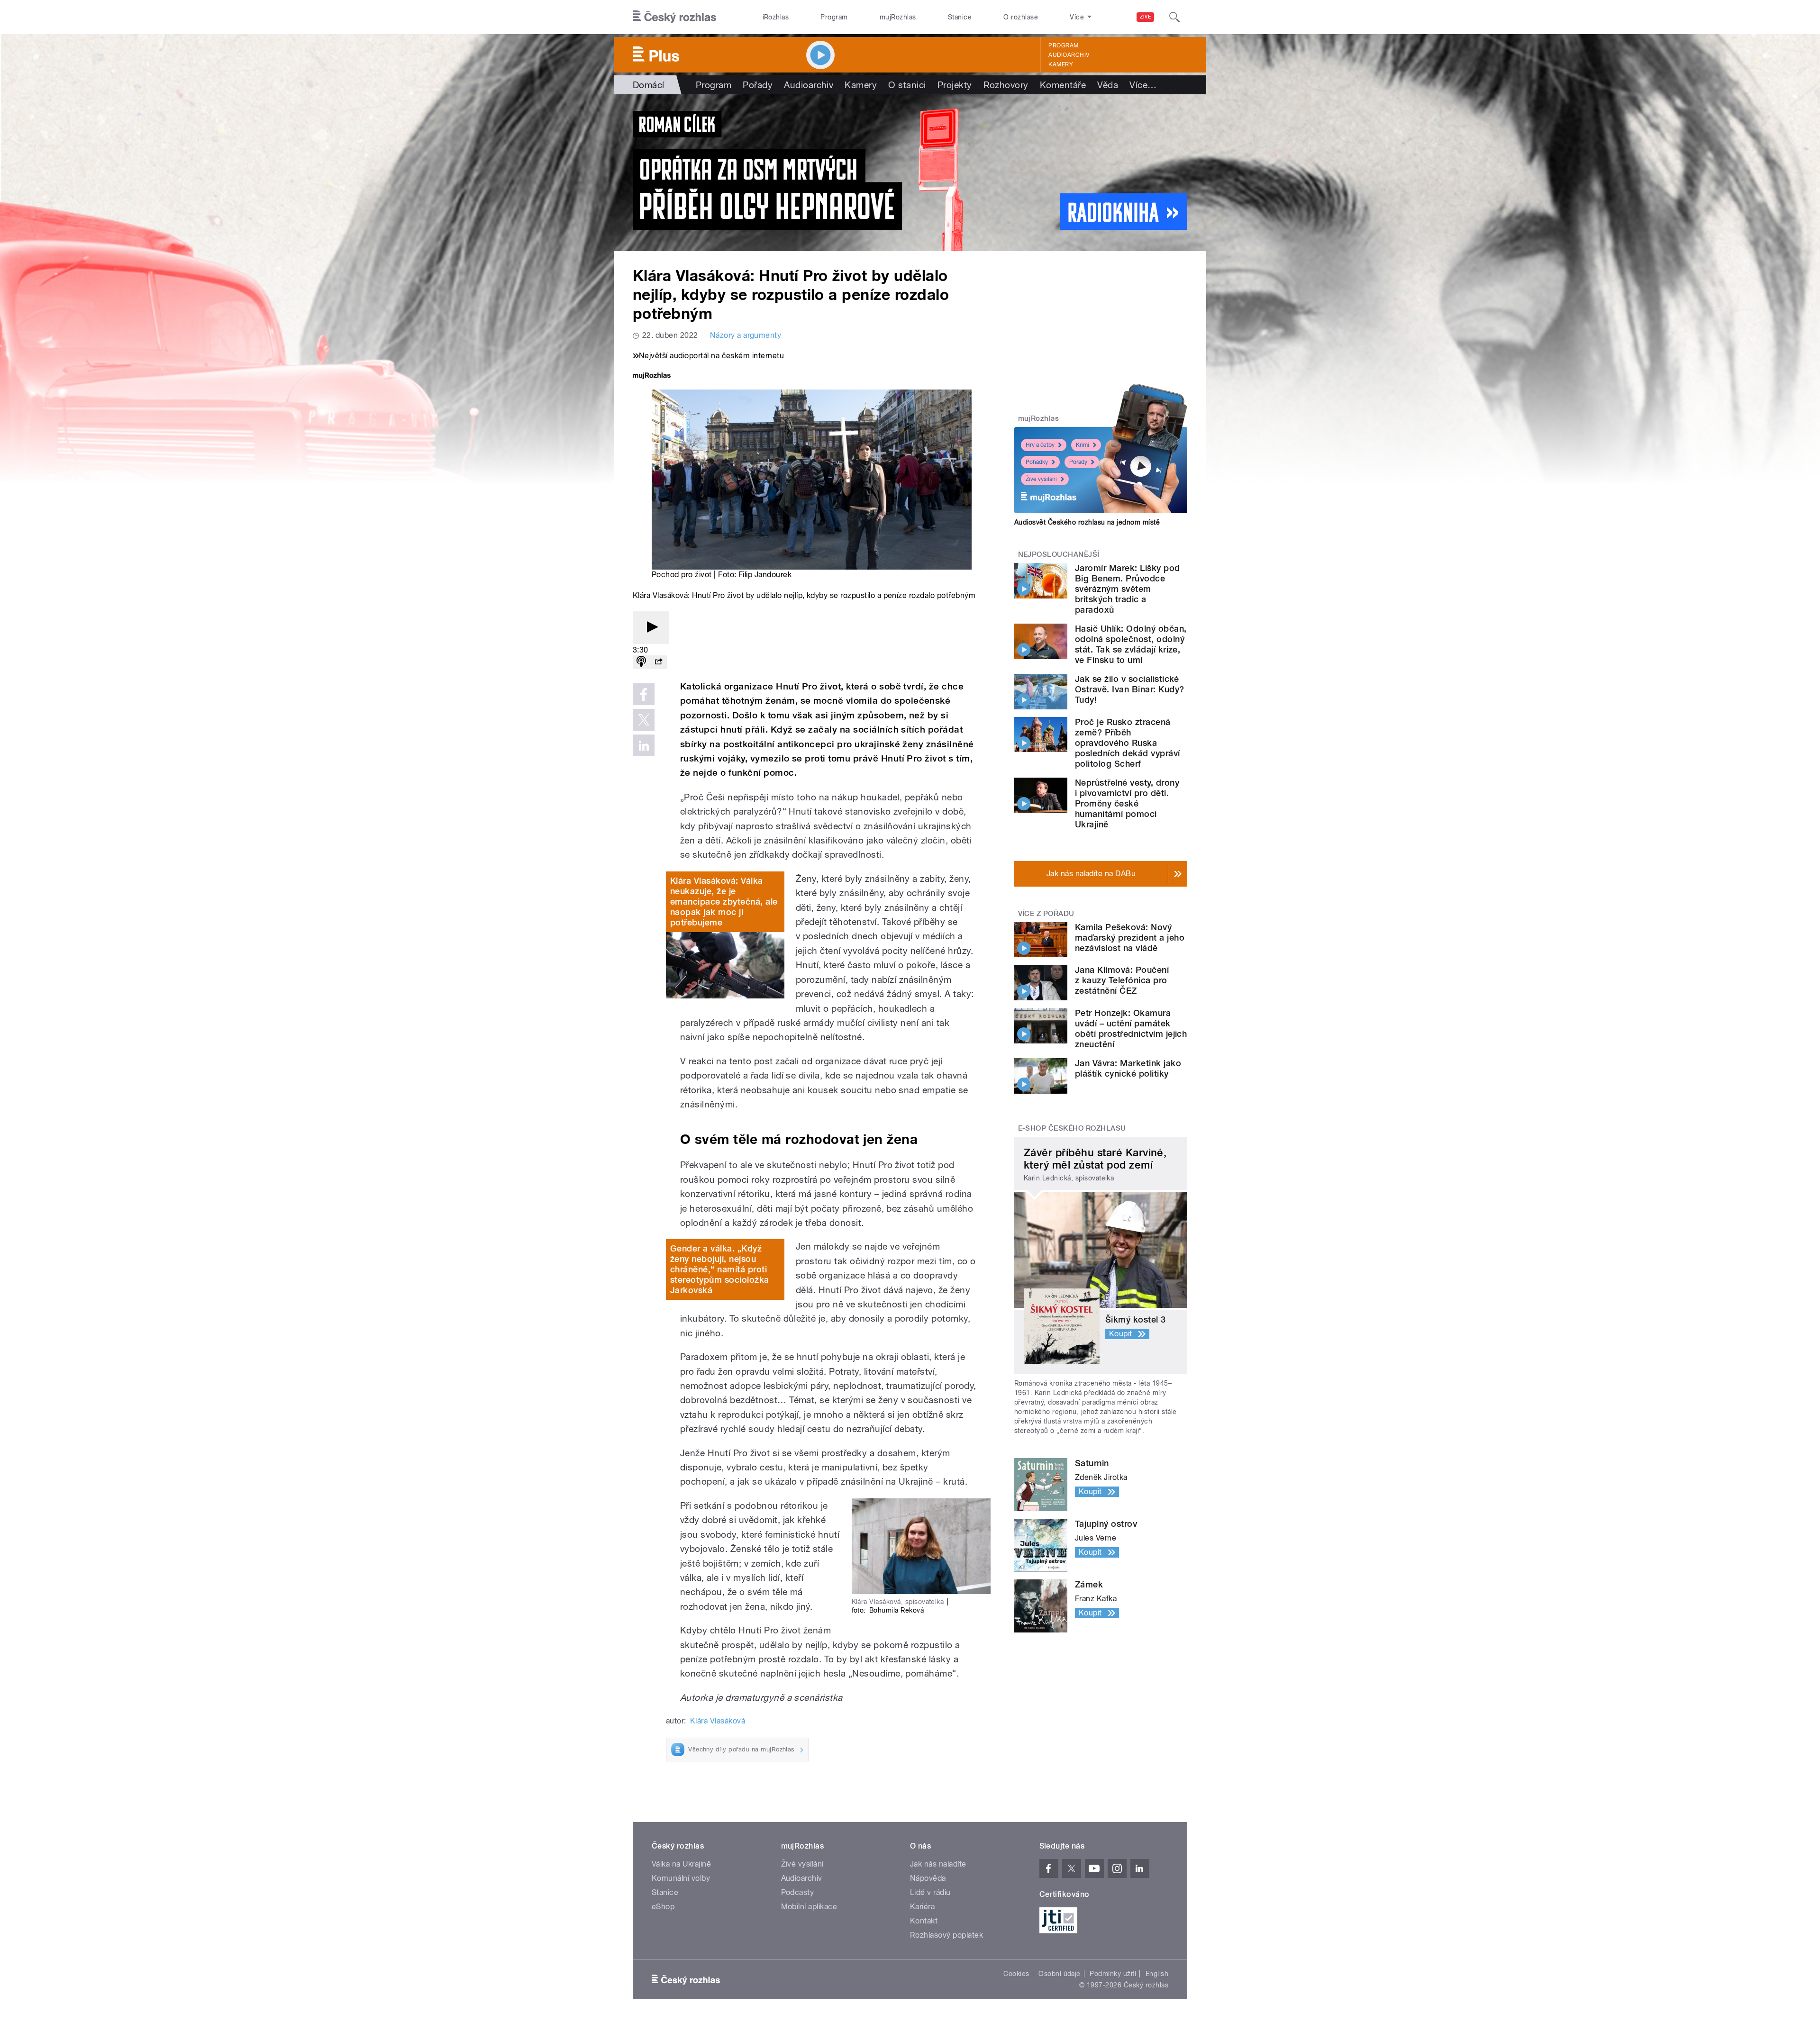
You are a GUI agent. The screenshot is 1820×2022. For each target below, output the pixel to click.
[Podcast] (641, 662)
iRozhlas (776, 17)
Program (834, 17)
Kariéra (922, 1907)
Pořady (758, 85)
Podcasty (798, 1892)
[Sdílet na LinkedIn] (644, 745)
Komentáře (1063, 85)
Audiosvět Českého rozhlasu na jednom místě (1087, 522)
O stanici (907, 85)
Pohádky (1037, 462)
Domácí (649, 85)
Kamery (1061, 64)
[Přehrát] (651, 628)
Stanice (960, 17)
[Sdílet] (658, 662)
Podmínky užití (1113, 1974)
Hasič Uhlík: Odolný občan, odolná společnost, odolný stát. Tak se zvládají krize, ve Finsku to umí (1131, 644)
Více (1143, 85)
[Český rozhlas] (674, 17)
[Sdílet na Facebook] (644, 694)
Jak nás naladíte (938, 1864)
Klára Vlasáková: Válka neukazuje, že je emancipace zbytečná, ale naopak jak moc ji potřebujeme (724, 902)
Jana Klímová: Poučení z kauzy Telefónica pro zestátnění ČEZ (1122, 980)
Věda (1108, 85)
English (1157, 1974)
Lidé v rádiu (930, 1892)
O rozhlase (1021, 17)
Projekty (955, 85)
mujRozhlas (898, 17)
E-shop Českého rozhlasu (1072, 1128)
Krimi (1083, 445)
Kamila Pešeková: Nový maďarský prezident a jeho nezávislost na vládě (1130, 938)
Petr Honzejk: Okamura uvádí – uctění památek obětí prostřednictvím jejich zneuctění (1131, 1029)
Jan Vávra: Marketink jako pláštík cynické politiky (1128, 1068)
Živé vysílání (1041, 479)
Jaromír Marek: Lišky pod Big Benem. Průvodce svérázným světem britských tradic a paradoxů (1128, 589)
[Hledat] (1174, 17)
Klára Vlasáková (718, 1721)
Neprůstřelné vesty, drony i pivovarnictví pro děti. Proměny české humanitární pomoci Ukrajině (1127, 803)
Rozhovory (1006, 85)
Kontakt (924, 1921)
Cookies (1016, 1974)
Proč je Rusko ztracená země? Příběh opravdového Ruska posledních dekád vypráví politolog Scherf (1128, 743)
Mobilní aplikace (809, 1907)
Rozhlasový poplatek (946, 1935)
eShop (663, 1907)
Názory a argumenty (746, 335)
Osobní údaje (1060, 1974)
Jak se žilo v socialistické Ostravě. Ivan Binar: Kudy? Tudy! (1129, 689)
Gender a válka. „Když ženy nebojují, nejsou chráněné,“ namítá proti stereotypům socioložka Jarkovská (720, 1269)
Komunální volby (681, 1878)
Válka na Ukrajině (681, 1864)
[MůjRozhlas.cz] (652, 376)
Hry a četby (1040, 445)
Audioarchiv (1069, 55)
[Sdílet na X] (644, 720)
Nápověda (928, 1878)
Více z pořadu (1046, 914)
